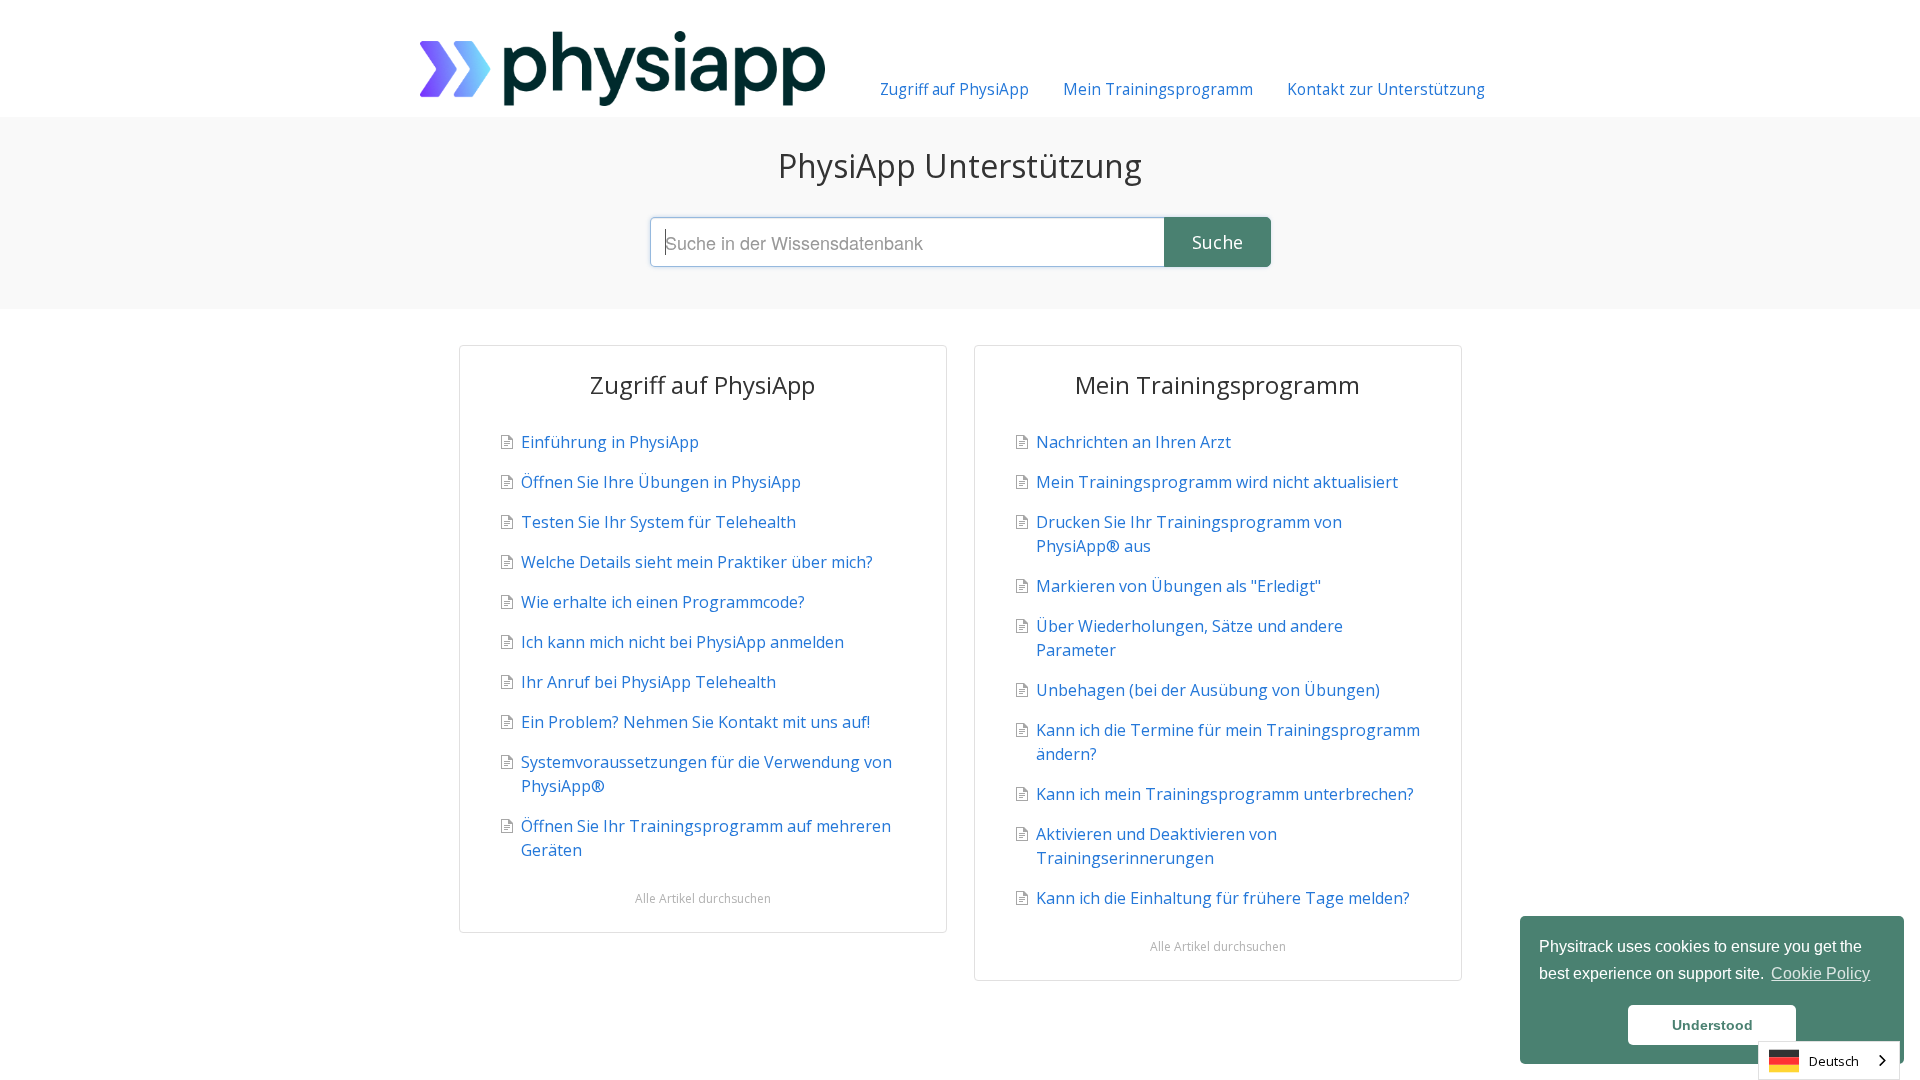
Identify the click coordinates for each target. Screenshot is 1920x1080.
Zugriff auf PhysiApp (954, 89)
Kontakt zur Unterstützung (1386, 89)
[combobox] (1829, 1060)
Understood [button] (1712, 1025)
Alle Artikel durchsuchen (703, 898)
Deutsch (1834, 1061)
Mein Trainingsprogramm (1158, 89)
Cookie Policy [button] (1820, 973)
